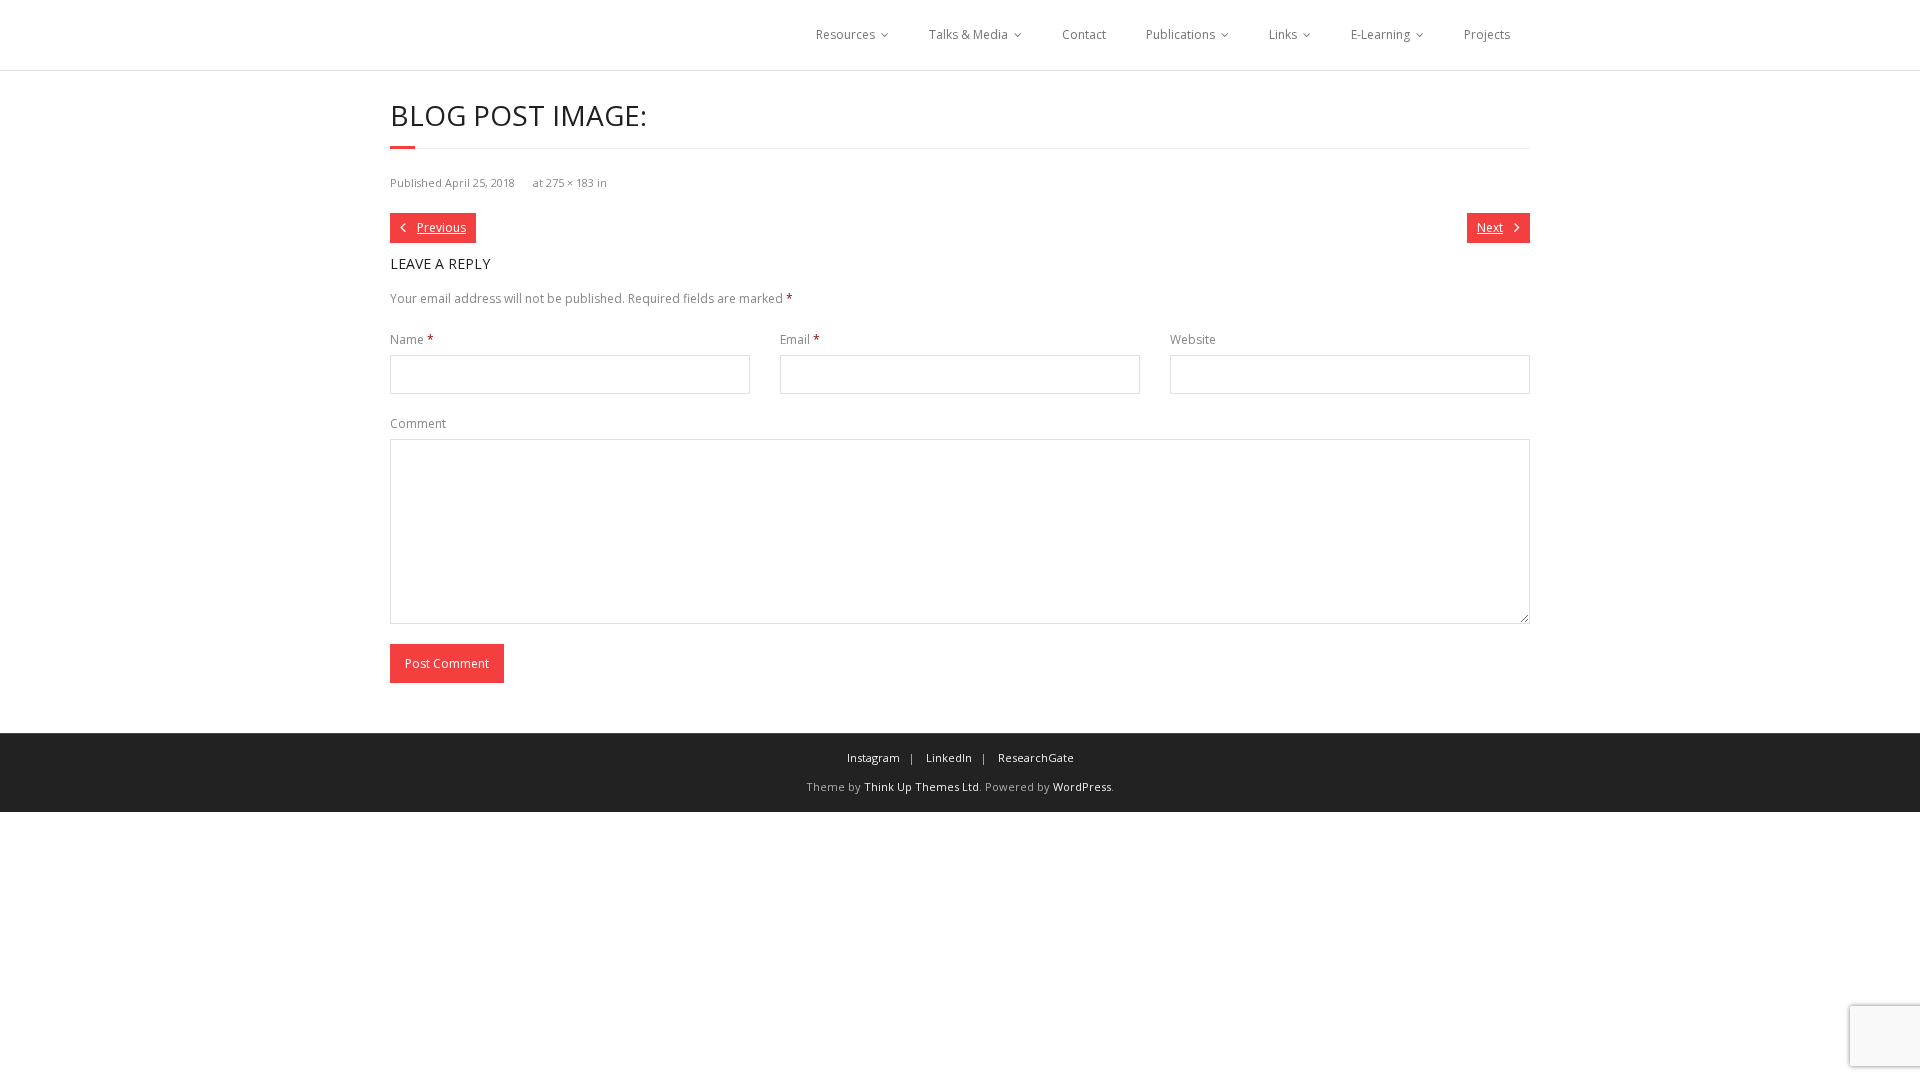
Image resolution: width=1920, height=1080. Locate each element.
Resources (845, 34)
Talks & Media (968, 34)
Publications (1180, 34)
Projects (1487, 34)
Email (800, 339)
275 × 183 (570, 182)
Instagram (873, 757)
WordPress (1082, 786)
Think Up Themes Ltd (921, 786)
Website (1193, 339)
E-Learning (1380, 34)
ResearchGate (1036, 757)
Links (1283, 34)
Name (412, 339)
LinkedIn (949, 757)
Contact (1084, 34)
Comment (418, 423)
